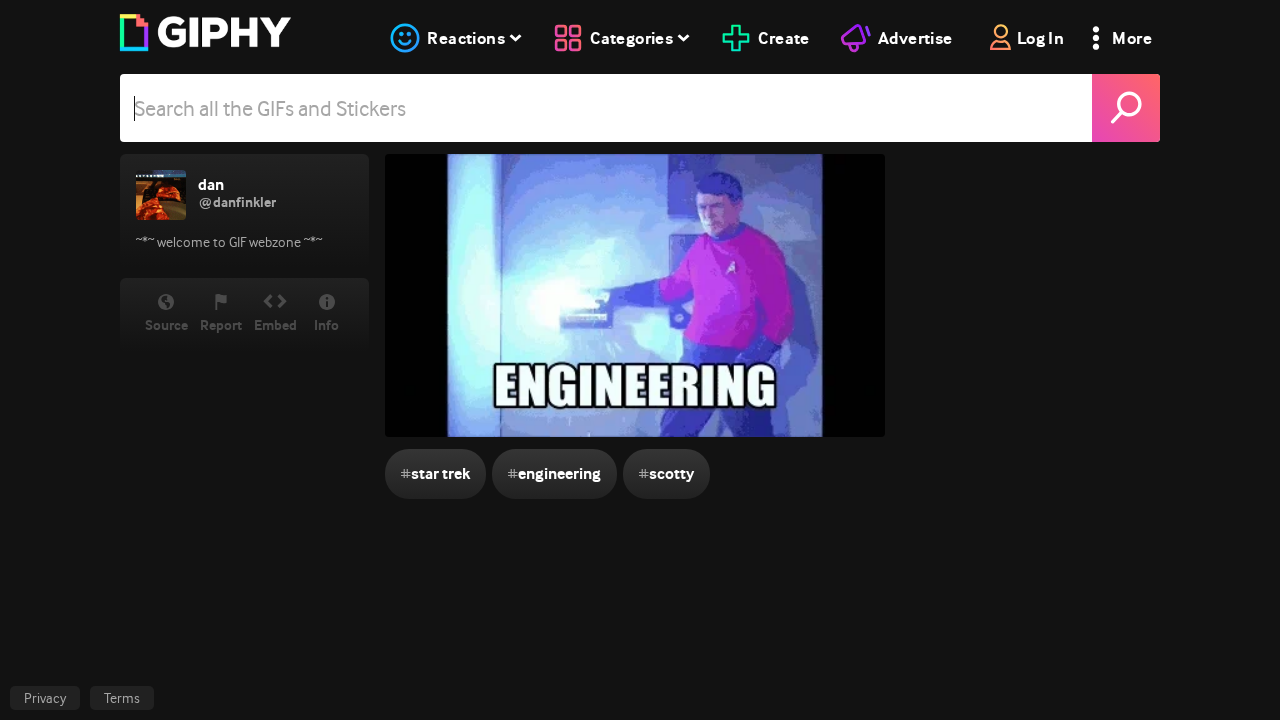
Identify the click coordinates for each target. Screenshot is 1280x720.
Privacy (45, 698)
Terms (122, 698)
